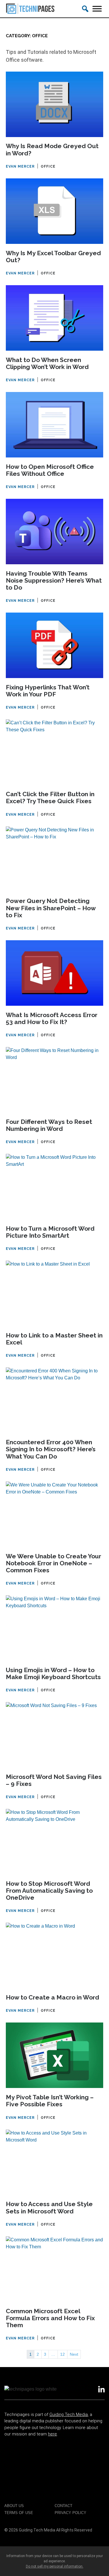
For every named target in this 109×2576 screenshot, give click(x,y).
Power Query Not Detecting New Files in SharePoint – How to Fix (51, 908)
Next (74, 2354)
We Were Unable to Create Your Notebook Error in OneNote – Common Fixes (53, 1563)
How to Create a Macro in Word (52, 1997)
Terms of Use (19, 2513)
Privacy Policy (70, 2513)
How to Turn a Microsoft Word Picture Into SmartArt (50, 1232)
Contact (64, 2506)
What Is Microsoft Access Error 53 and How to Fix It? (52, 1019)
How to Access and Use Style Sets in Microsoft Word (49, 2208)
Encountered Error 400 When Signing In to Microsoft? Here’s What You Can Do (51, 1449)
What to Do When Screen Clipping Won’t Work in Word (47, 363)
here (52, 2434)
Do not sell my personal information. (55, 2566)
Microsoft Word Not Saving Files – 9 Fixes (54, 1780)
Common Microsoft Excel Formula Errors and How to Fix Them (50, 2318)
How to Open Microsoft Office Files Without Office (50, 470)
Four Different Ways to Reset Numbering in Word (49, 1125)
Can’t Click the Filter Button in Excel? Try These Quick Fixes (50, 798)
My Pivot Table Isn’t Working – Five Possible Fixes (50, 2101)
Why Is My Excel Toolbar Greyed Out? (53, 257)
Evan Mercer (20, 166)
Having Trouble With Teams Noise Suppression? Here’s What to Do (54, 581)
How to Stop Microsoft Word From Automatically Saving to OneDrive (49, 1891)
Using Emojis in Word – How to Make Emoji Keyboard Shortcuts (53, 1674)
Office (48, 166)
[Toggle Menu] (97, 9)
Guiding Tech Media (69, 2414)
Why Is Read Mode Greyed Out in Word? (52, 150)
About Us (14, 2506)
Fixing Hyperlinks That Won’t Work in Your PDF (48, 691)
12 (62, 2354)
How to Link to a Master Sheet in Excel (54, 1339)
